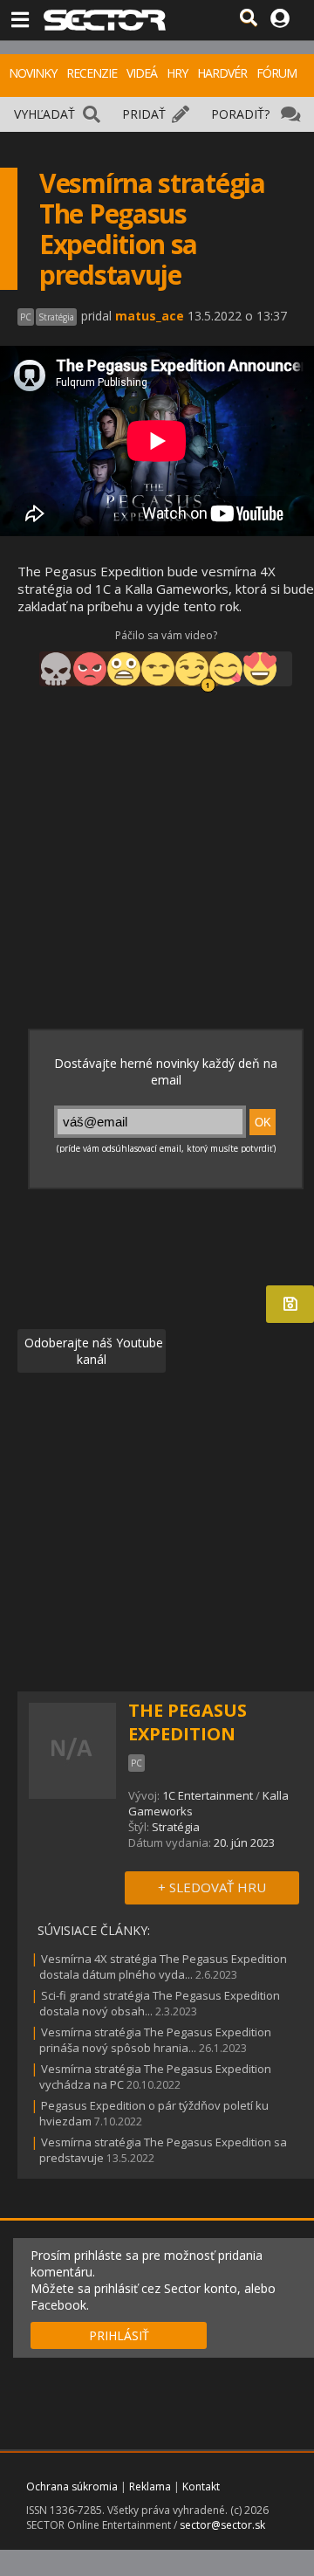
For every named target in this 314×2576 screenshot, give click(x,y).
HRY (177, 73)
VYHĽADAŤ (44, 114)
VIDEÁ (142, 73)
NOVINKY (33, 73)
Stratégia (176, 1827)
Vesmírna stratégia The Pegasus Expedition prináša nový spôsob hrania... (155, 2040)
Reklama (150, 2486)
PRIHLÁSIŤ (119, 2335)
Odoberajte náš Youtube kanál (92, 1351)
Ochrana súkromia (72, 2486)
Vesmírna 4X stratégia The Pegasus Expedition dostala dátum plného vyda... (163, 1966)
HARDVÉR (222, 73)
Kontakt (201, 2486)
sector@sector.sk (222, 2525)
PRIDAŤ (144, 114)
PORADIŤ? (240, 114)
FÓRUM (276, 73)
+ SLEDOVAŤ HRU (212, 1887)
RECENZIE (92, 73)
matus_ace (150, 316)
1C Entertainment (208, 1795)
